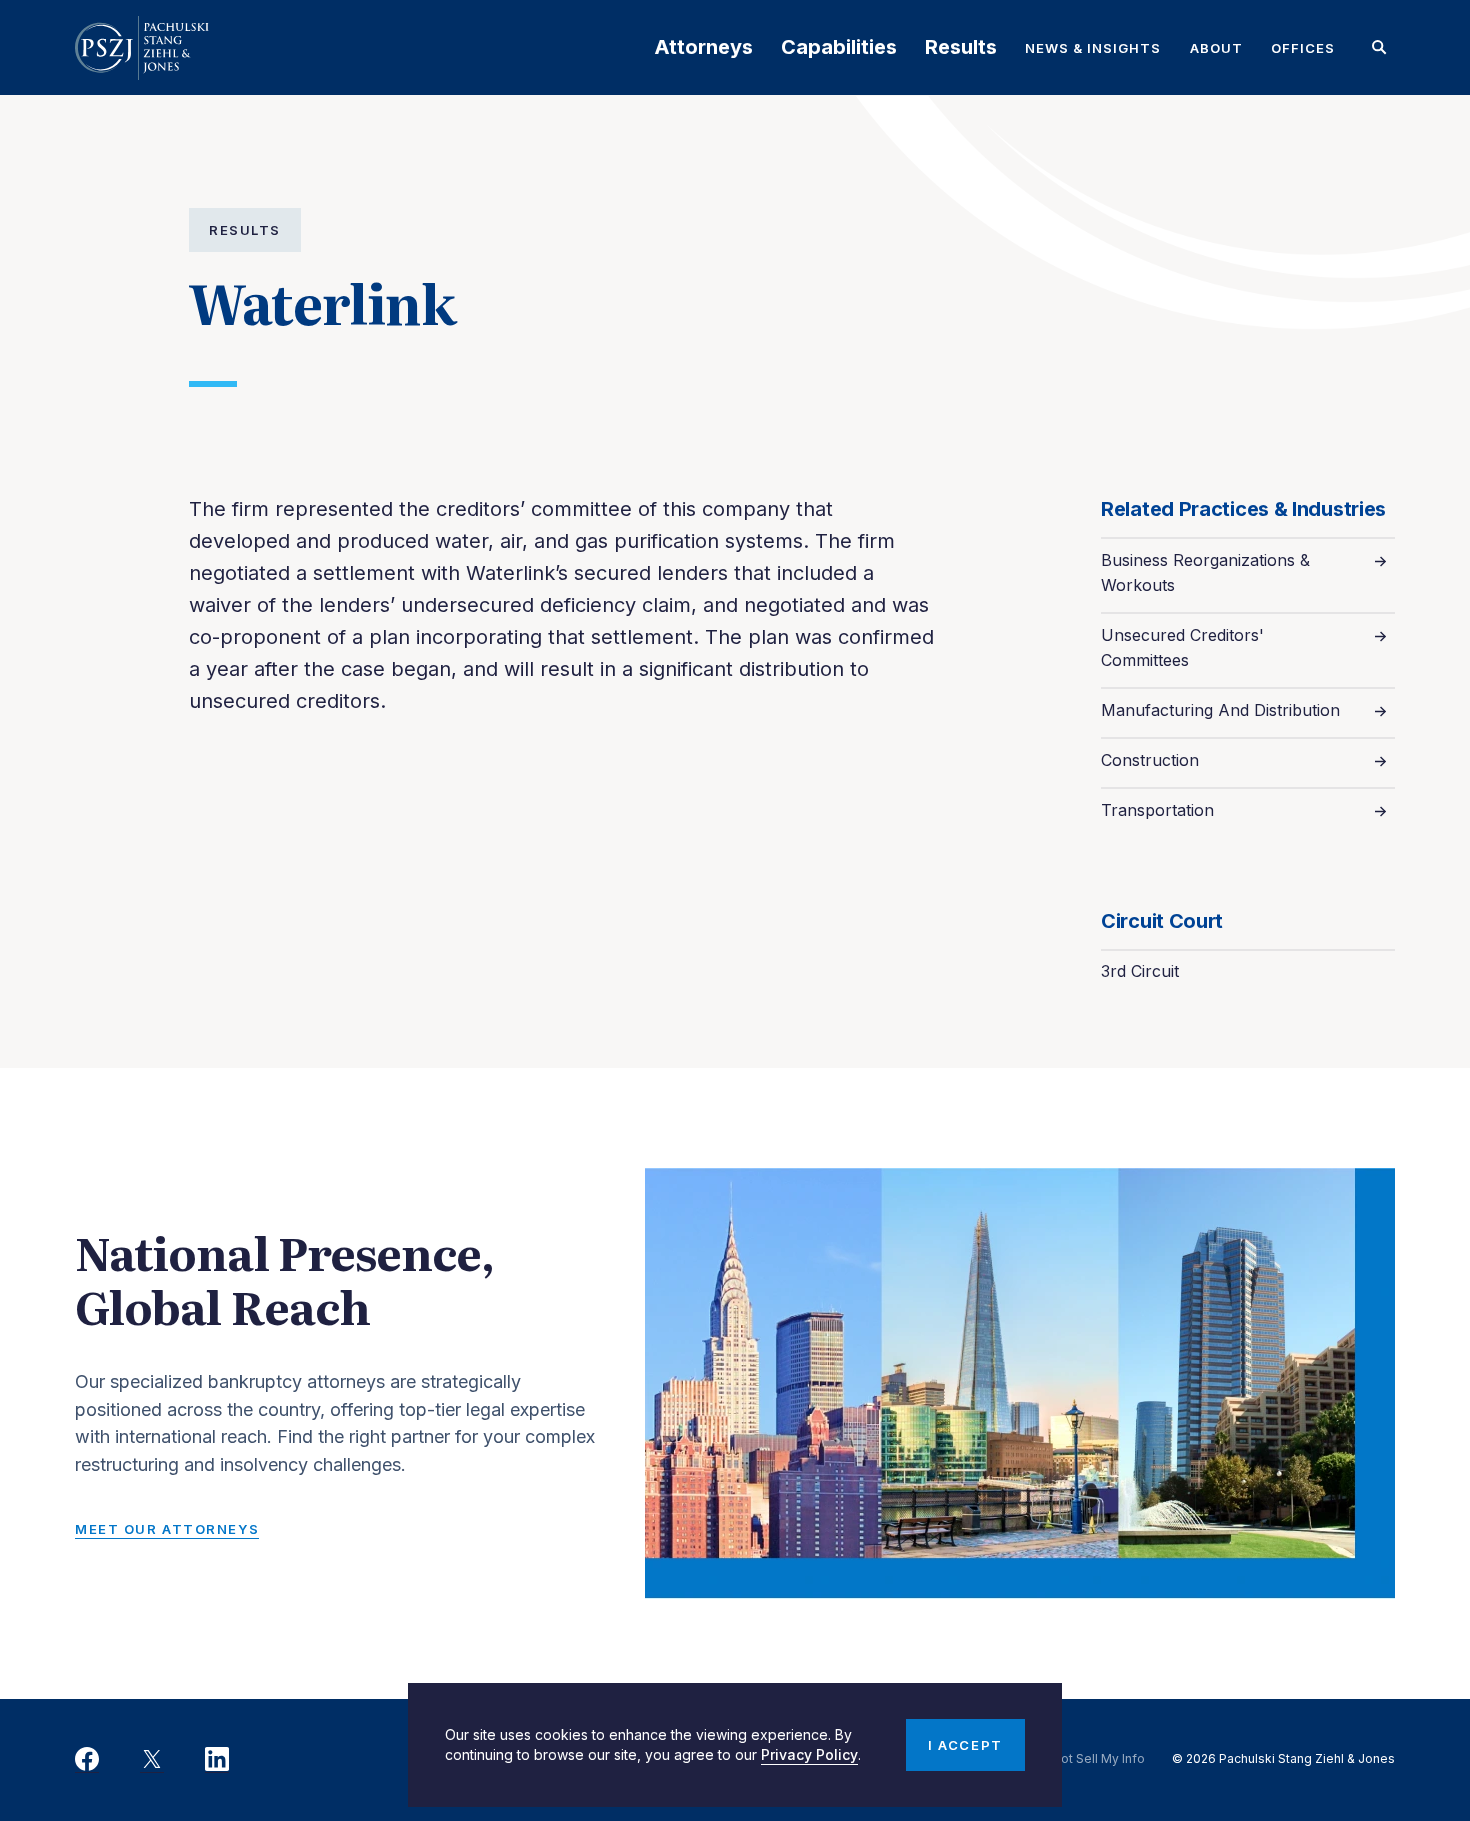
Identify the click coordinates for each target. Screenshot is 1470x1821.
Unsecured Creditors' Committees (1182, 647)
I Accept (965, 1745)
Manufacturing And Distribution (1220, 710)
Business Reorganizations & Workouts (1205, 572)
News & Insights (1093, 48)
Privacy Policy (809, 1754)
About (1216, 48)
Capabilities (839, 47)
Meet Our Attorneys (167, 1529)
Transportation (1157, 810)
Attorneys (703, 47)
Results (961, 47)
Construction (1150, 760)
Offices (1303, 48)
